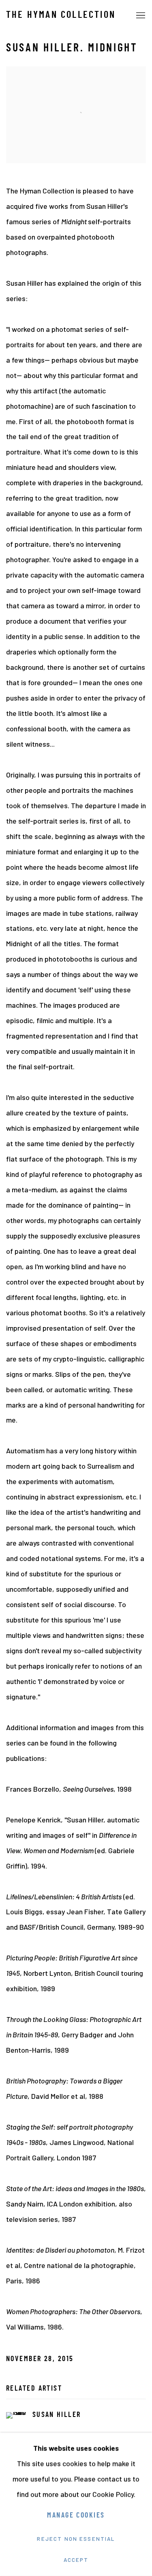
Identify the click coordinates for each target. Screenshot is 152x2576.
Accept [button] (76, 2560)
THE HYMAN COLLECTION (61, 15)
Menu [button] (140, 16)
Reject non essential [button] (76, 2539)
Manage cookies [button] (76, 2516)
